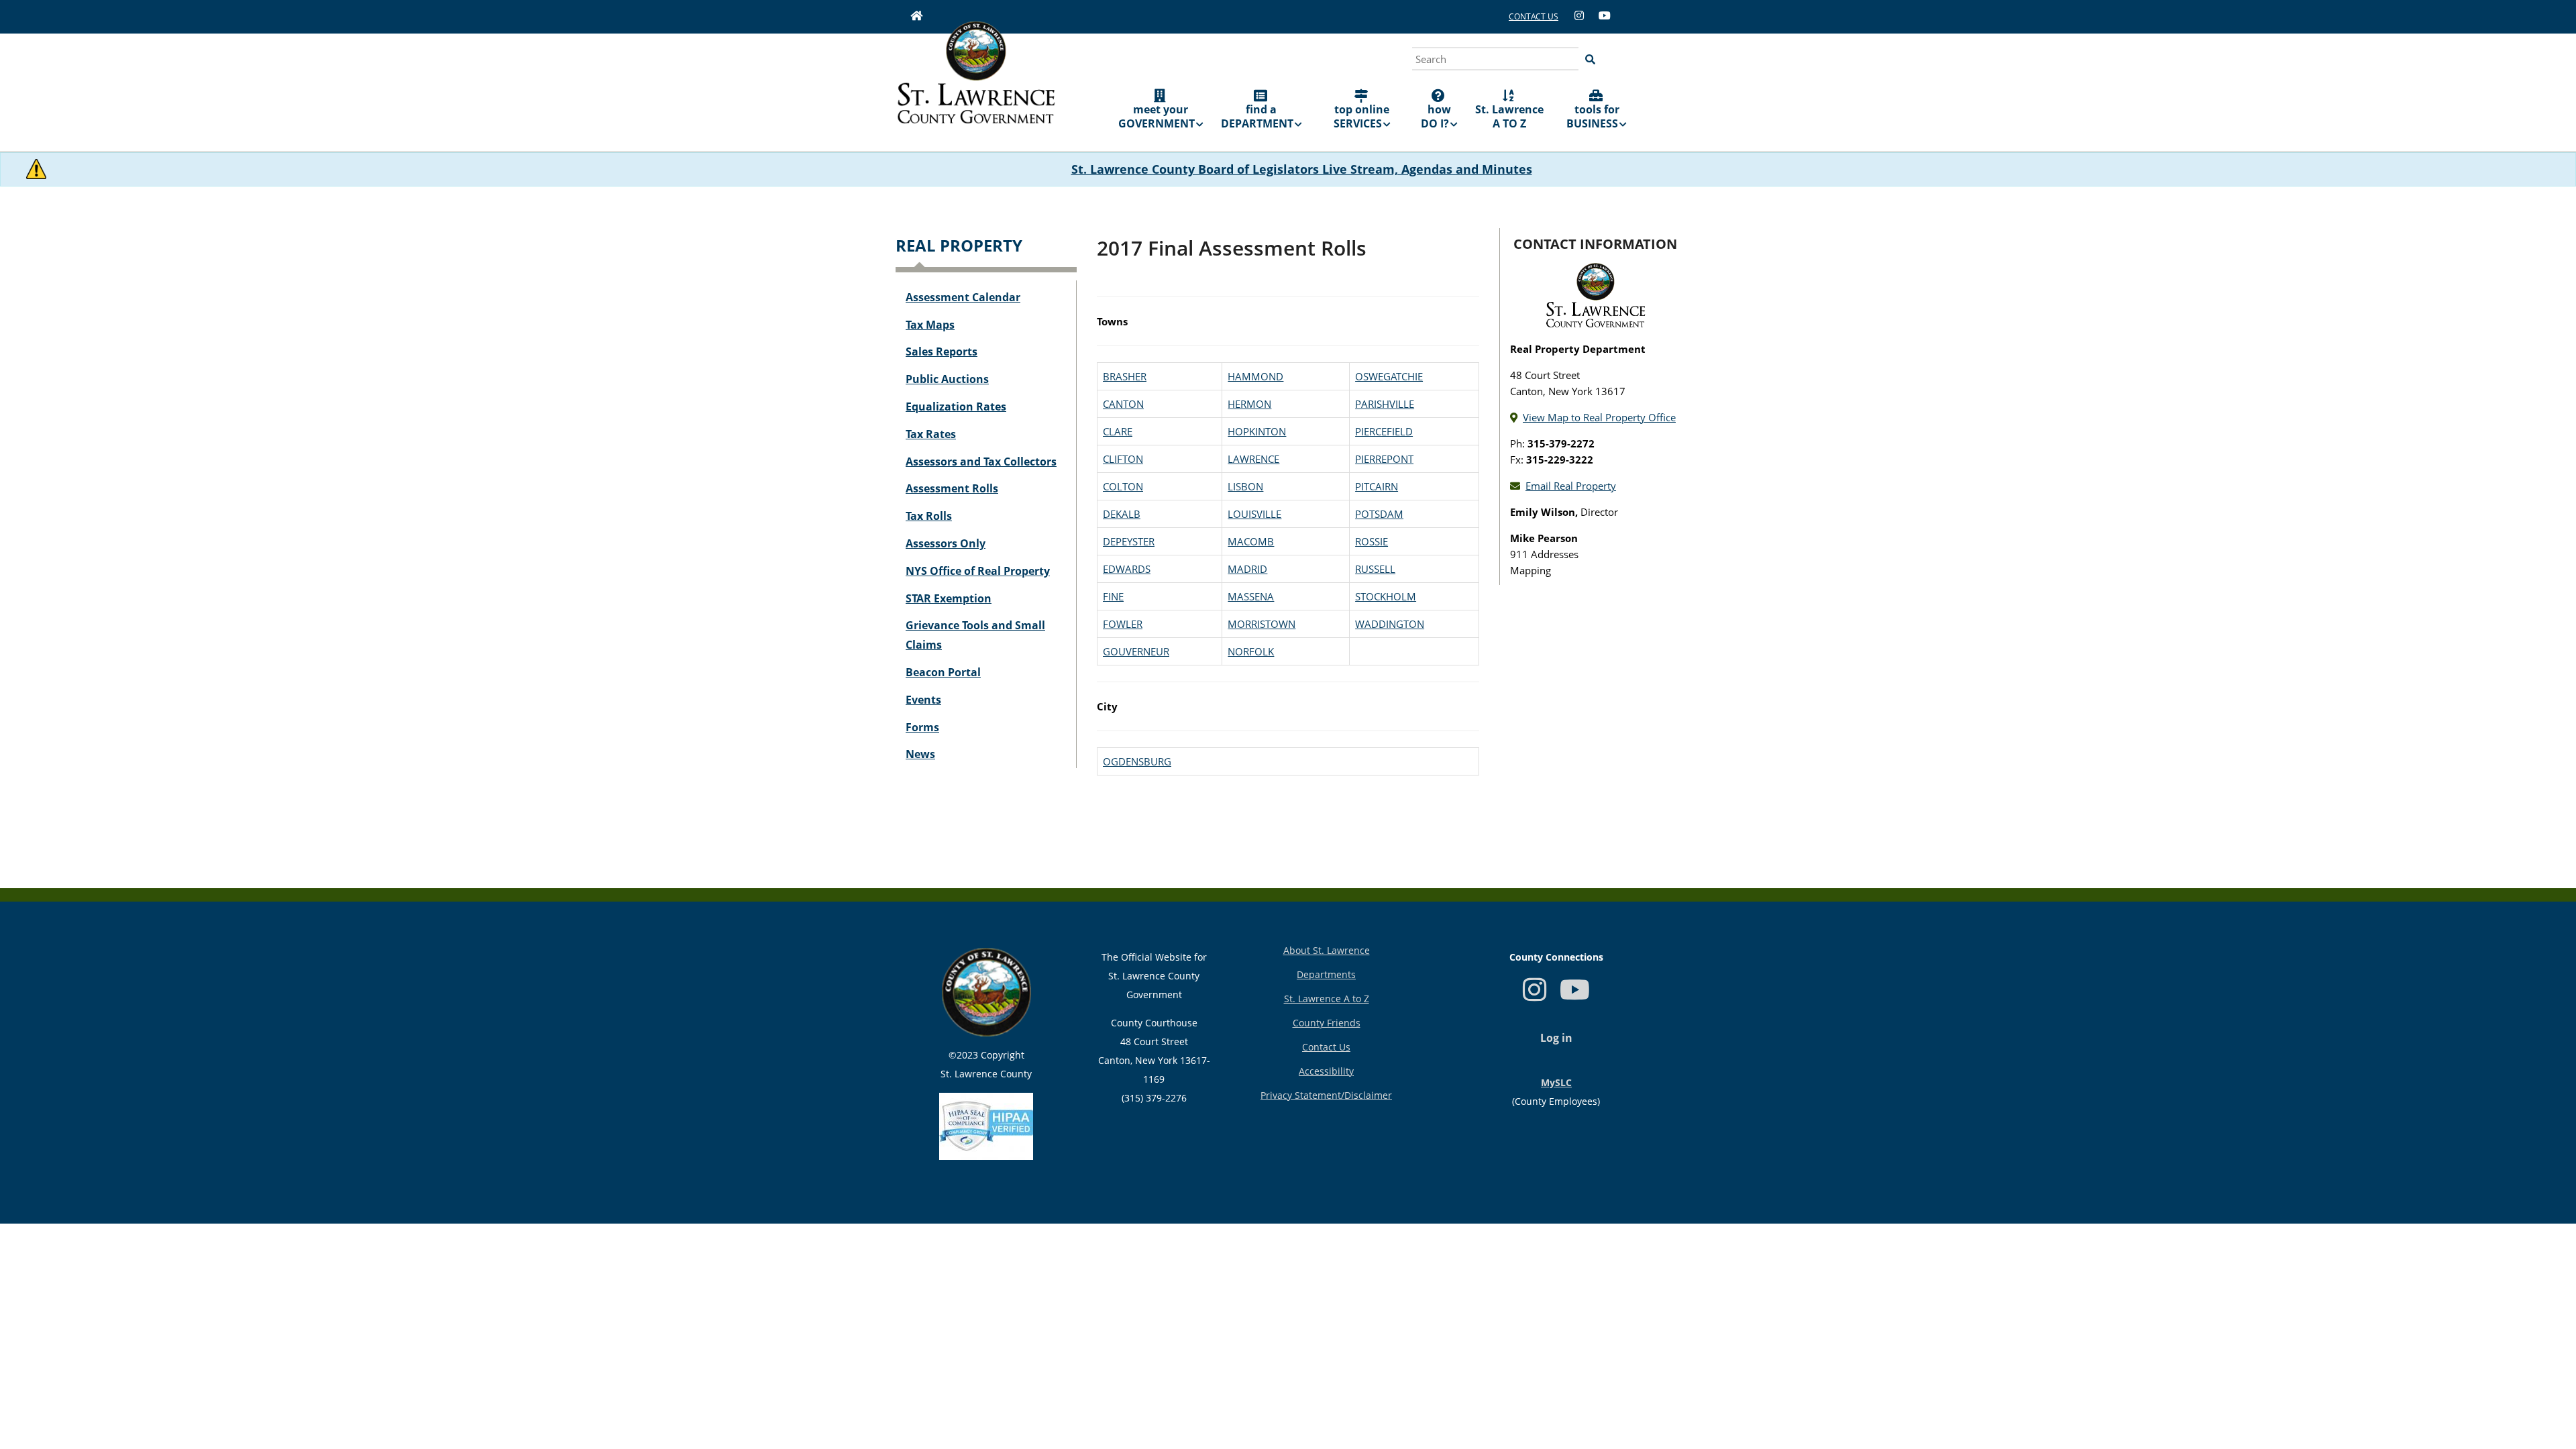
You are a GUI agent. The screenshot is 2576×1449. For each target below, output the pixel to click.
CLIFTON (1123, 459)
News (920, 754)
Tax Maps (930, 325)
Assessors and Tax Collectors (981, 462)
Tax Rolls (929, 516)
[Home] (976, 82)
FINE (1113, 596)
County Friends (1327, 1023)
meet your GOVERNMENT (1157, 116)
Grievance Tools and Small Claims (975, 635)
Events (923, 700)
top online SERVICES (1362, 116)
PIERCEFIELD (1384, 431)
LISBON (1245, 486)
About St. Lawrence (1327, 950)
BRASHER (1125, 376)
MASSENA (1251, 596)
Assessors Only (946, 543)
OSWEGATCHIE (1389, 376)
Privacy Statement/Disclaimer (1326, 1095)
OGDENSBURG (1137, 761)
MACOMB (1251, 541)
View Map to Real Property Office (1599, 417)
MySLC (1556, 1082)
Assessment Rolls (952, 488)
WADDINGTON (1390, 624)
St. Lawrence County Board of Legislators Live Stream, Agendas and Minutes (1302, 169)
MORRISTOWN (1262, 624)
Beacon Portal (943, 672)
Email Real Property (1571, 486)
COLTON (1123, 486)
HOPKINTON (1257, 431)
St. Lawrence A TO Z (1509, 116)
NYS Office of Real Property (978, 571)
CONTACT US (1534, 16)
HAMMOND (1255, 376)
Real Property (959, 245)
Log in (1556, 1038)
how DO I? (1436, 116)
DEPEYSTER (1129, 541)
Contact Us (1326, 1047)
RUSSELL (1375, 569)
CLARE (1118, 431)
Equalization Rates (956, 407)
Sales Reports (942, 352)
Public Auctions (947, 379)
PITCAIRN (1377, 486)
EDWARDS (1127, 569)
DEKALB (1122, 514)
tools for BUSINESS (1593, 116)
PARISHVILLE (1385, 404)
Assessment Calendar (963, 297)
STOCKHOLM (1386, 596)
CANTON (1123, 404)
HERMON (1249, 404)
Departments (1326, 974)
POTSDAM (1379, 514)
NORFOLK (1251, 651)
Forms (922, 727)
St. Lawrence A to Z (1327, 999)
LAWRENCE (1253, 459)
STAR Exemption (949, 598)
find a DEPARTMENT (1257, 116)
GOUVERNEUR (1136, 651)
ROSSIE (1372, 541)
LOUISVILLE (1254, 514)
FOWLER (1123, 624)
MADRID (1247, 569)
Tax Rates (931, 434)
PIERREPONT (1384, 459)
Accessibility (1326, 1071)
